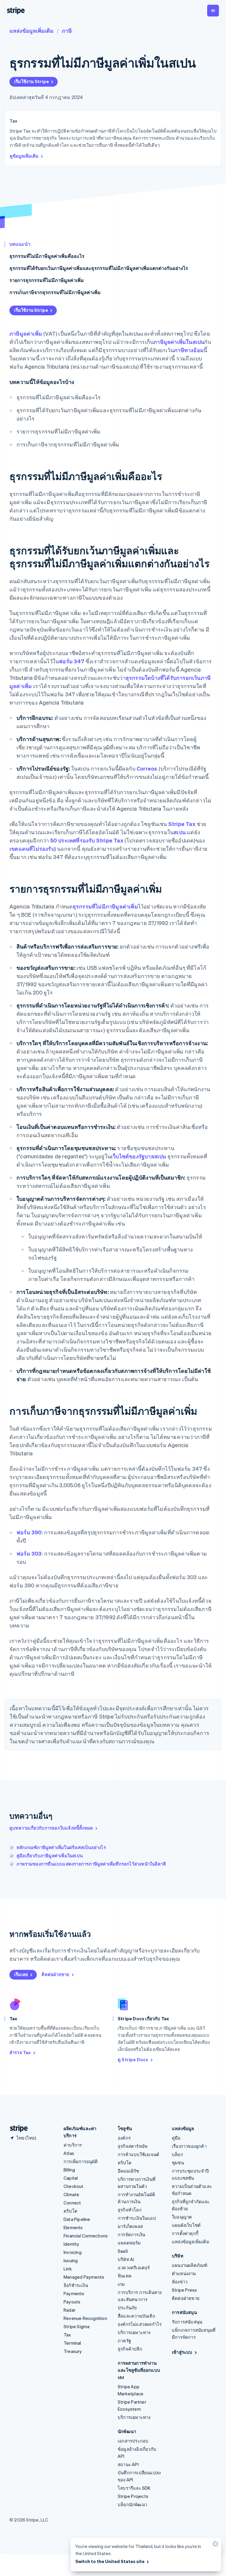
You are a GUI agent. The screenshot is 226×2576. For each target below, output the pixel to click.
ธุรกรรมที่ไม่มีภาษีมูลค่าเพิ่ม (105, 906)
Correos (147, 768)
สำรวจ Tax (20, 2052)
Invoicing (73, 2252)
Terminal (72, 2343)
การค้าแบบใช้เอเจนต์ (138, 2154)
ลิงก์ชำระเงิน (76, 2285)
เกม (121, 2284)
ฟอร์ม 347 (72, 661)
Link (68, 2269)
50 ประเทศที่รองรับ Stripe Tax (87, 840)
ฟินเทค (125, 2276)
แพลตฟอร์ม (129, 2243)
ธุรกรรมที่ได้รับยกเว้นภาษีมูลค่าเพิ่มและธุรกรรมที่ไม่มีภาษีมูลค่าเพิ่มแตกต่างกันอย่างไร (99, 268)
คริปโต (70, 2211)
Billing (69, 2170)
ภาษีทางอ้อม (189, 350)
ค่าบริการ (73, 2145)
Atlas (69, 2153)
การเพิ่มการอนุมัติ (81, 2161)
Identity (72, 2244)
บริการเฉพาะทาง (134, 2332)
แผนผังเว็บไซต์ (186, 2225)
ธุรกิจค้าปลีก (130, 2349)
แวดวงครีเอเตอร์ (134, 2267)
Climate (71, 2194)
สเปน (180, 832)
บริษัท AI (126, 2259)
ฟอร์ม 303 (29, 1553)
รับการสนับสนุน (187, 2322)
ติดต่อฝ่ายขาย (55, 1974)
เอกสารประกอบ (133, 2441)
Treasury (73, 2351)
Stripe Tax (182, 824)
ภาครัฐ (124, 2341)
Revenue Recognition (85, 2318)
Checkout (74, 2186)
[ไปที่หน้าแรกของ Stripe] (16, 2129)
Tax (67, 2335)
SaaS (123, 2251)
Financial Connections (86, 2236)
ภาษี (67, 30)
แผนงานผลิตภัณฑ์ (190, 2265)
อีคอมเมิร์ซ (128, 2171)
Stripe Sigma (77, 2326)
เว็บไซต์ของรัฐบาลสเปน (139, 1156)
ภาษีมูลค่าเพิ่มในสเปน (179, 342)
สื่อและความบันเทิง (136, 2316)
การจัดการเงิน (131, 2234)
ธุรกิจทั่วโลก (130, 2210)
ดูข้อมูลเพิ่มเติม (24, 156)
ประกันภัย (127, 2308)
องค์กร (124, 2138)
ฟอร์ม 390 (29, 1532)
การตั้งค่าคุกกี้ (185, 2233)
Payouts (72, 2302)
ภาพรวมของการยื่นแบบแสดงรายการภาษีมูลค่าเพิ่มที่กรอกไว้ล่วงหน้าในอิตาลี (91, 1864)
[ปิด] (215, 2545)
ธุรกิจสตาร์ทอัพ (133, 2146)
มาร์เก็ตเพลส (130, 2226)
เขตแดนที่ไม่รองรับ (32, 849)
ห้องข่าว (180, 2282)
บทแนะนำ (20, 244)
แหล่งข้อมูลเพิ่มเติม (31, 30)
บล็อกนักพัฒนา (132, 2504)
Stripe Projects (133, 2496)
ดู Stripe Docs (133, 2059)
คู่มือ (176, 2138)
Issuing (71, 2260)
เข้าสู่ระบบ (182, 2352)
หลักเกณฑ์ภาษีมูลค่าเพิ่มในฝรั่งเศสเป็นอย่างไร (61, 1847)
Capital (71, 2178)
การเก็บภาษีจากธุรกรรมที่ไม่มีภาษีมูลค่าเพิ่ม (55, 292)
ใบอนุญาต (182, 2217)
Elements (73, 2227)
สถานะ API (128, 2464)
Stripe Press (184, 2290)
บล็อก (177, 2154)
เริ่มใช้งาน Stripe (31, 81)
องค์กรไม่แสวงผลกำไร (140, 2324)
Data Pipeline (77, 2219)
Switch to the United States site (110, 2561)
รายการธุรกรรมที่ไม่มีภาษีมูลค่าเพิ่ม (47, 280)
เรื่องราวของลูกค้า (189, 2146)
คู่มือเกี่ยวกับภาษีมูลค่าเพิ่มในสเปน (50, 1856)
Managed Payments (84, 2277)
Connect (72, 2203)
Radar (69, 2310)
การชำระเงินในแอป (137, 2218)
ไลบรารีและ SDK (134, 2488)
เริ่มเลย (21, 1974)
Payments (74, 2293)
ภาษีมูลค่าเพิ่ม (26, 333)
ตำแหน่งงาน (184, 2273)
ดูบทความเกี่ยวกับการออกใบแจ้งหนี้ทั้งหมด (51, 1828)
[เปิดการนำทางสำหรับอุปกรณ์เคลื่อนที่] (213, 11)
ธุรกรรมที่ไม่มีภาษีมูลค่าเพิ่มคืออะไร (47, 256)
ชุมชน (178, 2163)
